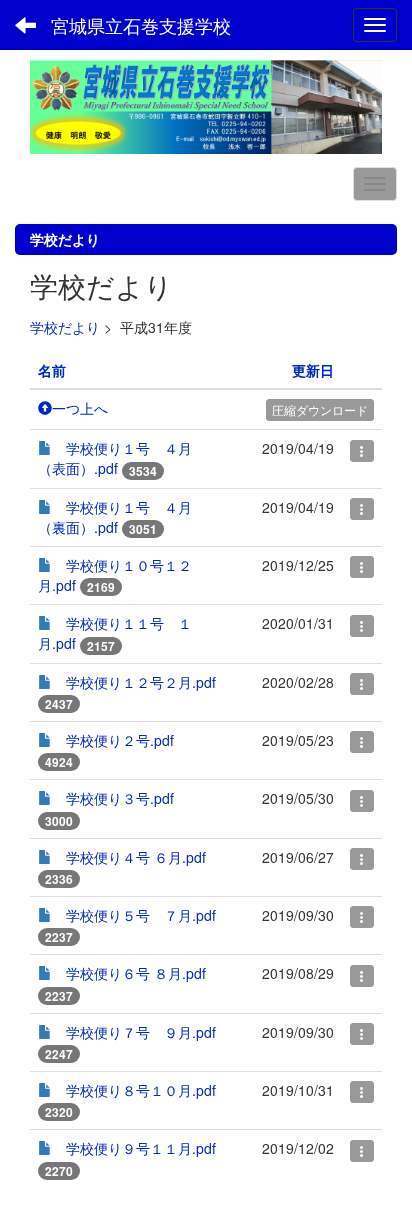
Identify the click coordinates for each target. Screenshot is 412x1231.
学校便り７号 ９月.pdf (141, 1032)
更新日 (313, 370)
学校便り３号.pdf (120, 798)
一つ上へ (80, 408)
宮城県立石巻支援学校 (141, 25)
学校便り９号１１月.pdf (141, 1148)
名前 (52, 370)
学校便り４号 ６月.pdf (136, 857)
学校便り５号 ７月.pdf (141, 915)
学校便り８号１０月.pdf (141, 1090)
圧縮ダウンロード (320, 409)
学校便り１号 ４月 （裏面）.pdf (115, 517)
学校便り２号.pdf (120, 740)
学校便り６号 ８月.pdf (136, 973)
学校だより (65, 327)
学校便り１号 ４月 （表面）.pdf (115, 458)
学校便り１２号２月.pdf (141, 682)
